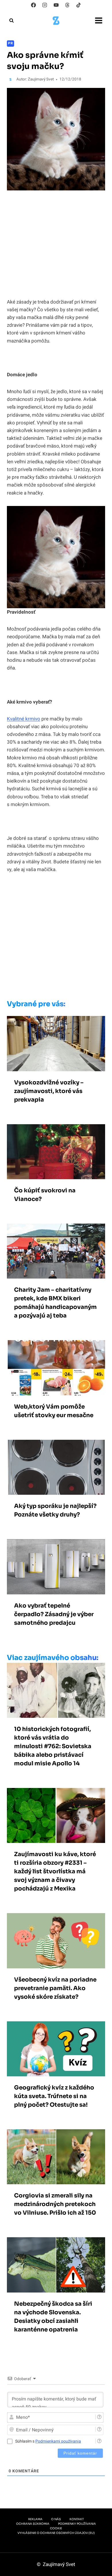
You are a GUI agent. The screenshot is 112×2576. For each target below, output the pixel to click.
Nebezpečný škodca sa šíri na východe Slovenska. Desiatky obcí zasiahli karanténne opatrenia (53, 2317)
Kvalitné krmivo (24, 719)
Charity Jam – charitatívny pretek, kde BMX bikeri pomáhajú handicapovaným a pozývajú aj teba (55, 1303)
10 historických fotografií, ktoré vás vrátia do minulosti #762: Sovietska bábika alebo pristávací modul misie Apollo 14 (53, 1746)
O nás (56, 2519)
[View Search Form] (11, 21)
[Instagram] (45, 5)
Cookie (56, 2528)
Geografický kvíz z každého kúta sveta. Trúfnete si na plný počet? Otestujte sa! (54, 2096)
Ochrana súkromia (33, 2524)
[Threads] (67, 5)
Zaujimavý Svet (41, 79)
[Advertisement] (56, 938)
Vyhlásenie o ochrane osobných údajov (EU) (56, 2533)
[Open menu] (99, 20)
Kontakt (77, 2519)
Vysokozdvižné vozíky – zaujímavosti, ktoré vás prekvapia (49, 1091)
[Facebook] (34, 5)
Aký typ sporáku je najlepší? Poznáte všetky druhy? (55, 1510)
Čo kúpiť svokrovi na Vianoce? (45, 1195)
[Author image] (10, 79)
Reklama (35, 2519)
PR (10, 43)
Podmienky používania (77, 2524)
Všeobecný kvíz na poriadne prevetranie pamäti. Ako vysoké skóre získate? (55, 1988)
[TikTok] (78, 5)
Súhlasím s (48, 2441)
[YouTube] (56, 5)
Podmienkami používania (58, 2441)
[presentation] (56, 1043)
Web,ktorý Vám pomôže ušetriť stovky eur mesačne (54, 1411)
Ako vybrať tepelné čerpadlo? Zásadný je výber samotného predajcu (54, 1614)
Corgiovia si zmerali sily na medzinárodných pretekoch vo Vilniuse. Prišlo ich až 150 (55, 2204)
